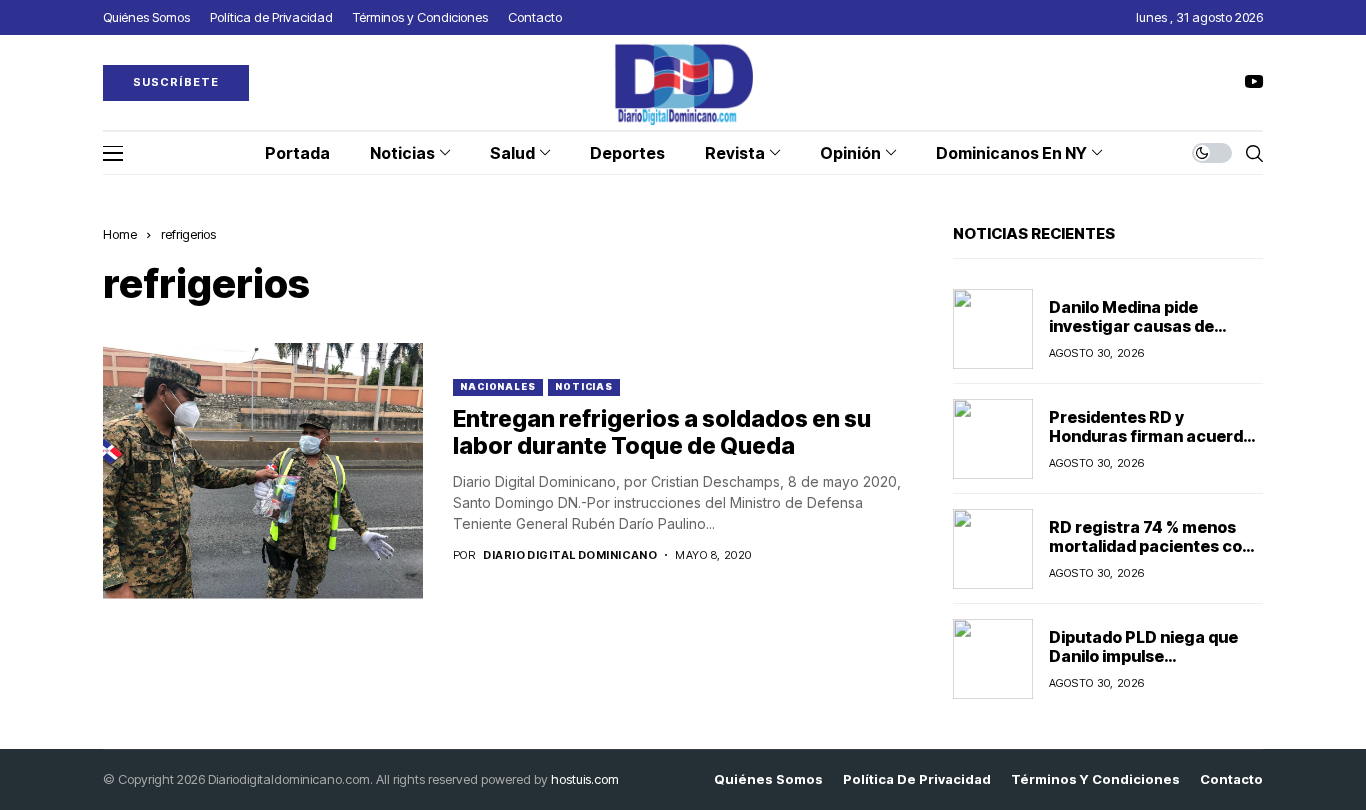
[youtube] (1254, 82)
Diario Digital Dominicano (570, 555)
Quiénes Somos (768, 779)
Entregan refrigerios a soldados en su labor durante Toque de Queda (662, 433)
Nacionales (498, 386)
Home (120, 234)
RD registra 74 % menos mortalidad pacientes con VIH (1150, 546)
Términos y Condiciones (1095, 779)
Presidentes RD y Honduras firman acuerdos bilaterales (1155, 436)
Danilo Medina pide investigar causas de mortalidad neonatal (1131, 326)
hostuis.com (585, 779)
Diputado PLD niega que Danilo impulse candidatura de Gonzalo (1143, 656)
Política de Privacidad (917, 779)
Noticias (584, 386)
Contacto (1231, 779)
